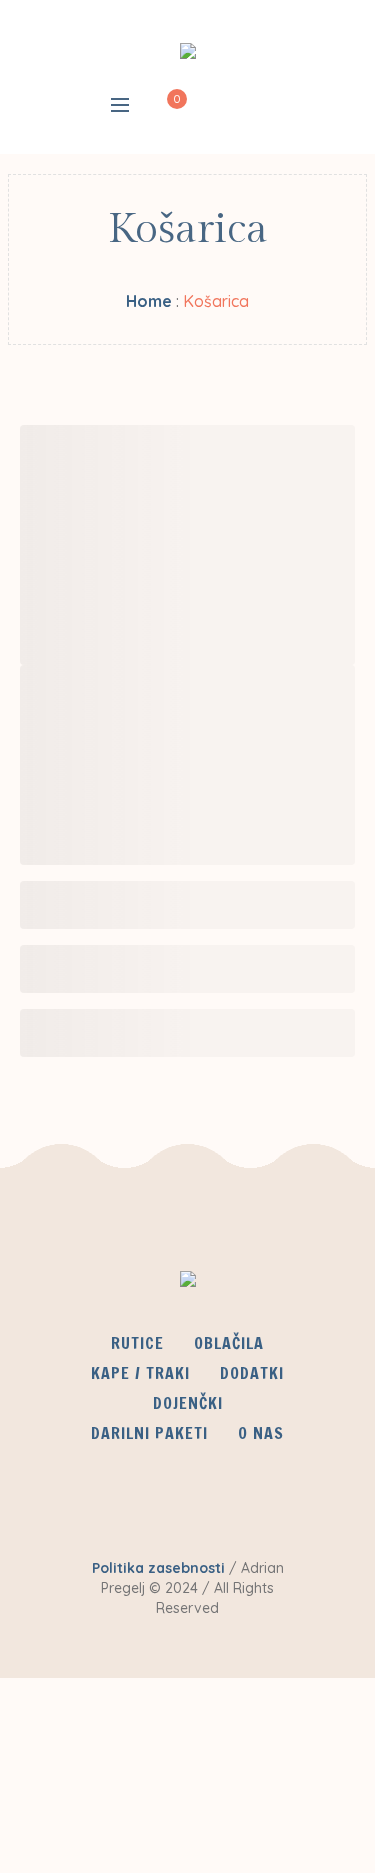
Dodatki (252, 1373)
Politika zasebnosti (158, 1568)
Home (149, 301)
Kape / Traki (140, 1373)
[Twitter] (186, 1513)
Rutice (137, 1343)
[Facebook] (127, 1513)
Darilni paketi (149, 1433)
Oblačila (229, 1343)
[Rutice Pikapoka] (188, 55)
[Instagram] (245, 1513)
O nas (261, 1433)
